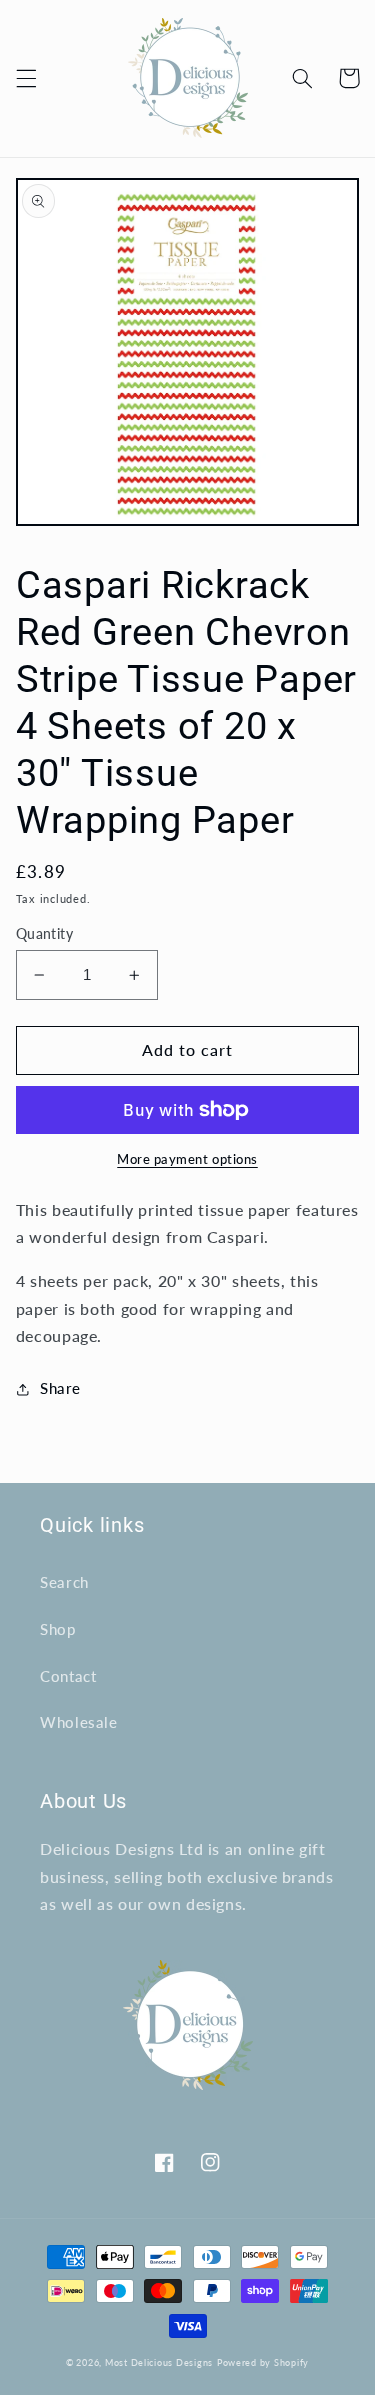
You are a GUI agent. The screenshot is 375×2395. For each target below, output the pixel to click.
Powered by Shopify (263, 2362)
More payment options (187, 1159)
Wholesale (79, 1722)
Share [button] (60, 1388)
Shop (58, 1629)
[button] (26, 78)
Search (64, 1582)
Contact (68, 1676)
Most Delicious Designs (159, 2362)
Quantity (44, 934)
